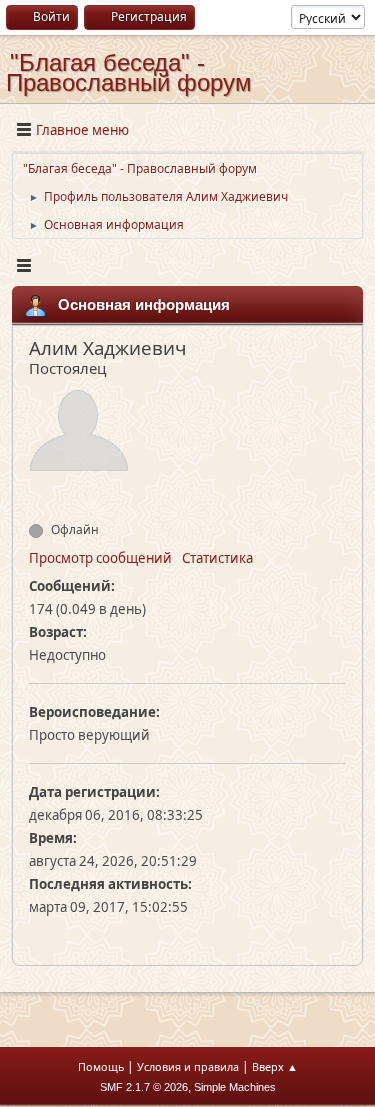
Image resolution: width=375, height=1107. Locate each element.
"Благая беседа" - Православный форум (129, 72)
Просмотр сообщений (100, 558)
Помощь (101, 1066)
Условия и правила (188, 1066)
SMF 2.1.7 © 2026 (144, 1087)
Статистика (217, 558)
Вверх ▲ (275, 1066)
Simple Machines (235, 1087)
